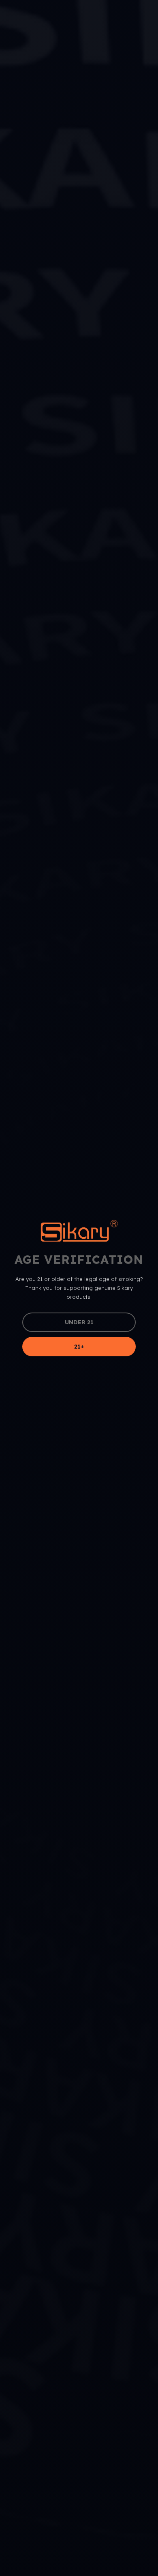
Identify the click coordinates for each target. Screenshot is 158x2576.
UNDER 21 (79, 1322)
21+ (79, 1347)
